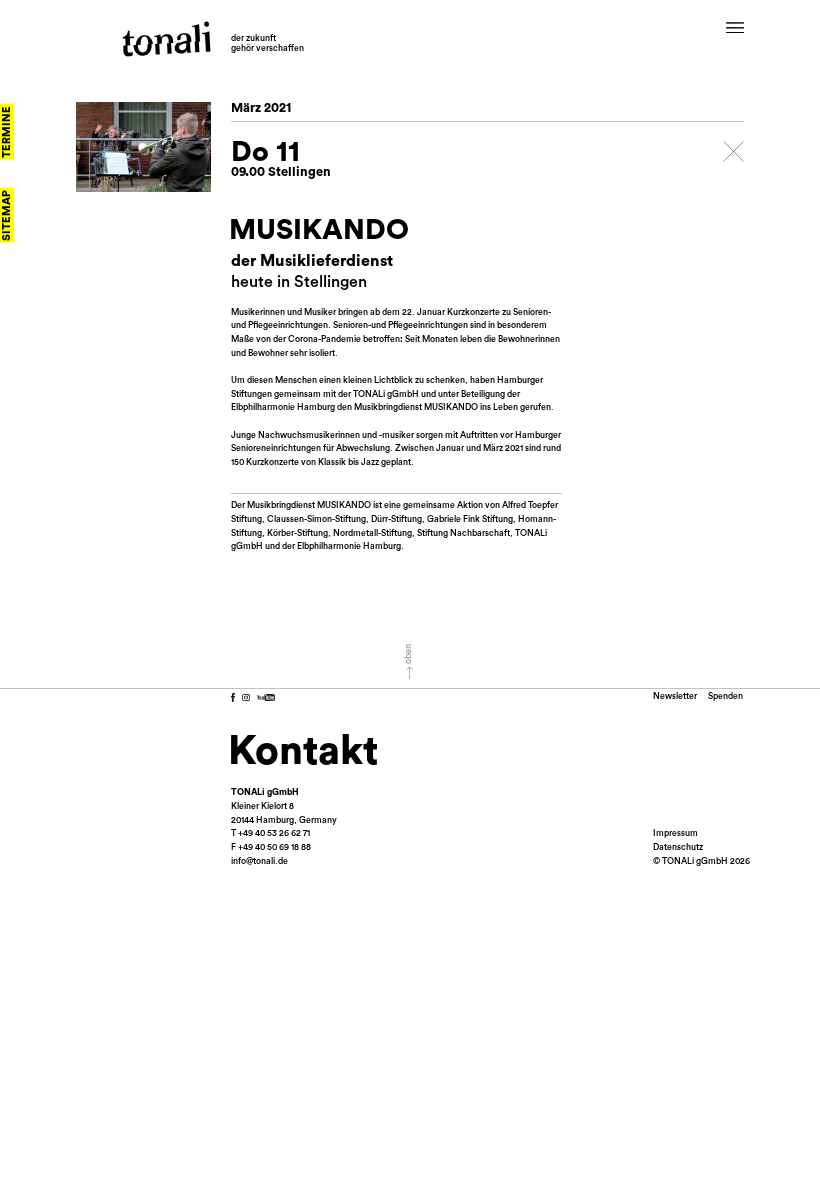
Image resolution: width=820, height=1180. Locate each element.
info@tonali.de (259, 861)
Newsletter (675, 696)
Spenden (725, 696)
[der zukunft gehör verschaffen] (166, 39)
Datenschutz (678, 847)
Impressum (675, 833)
